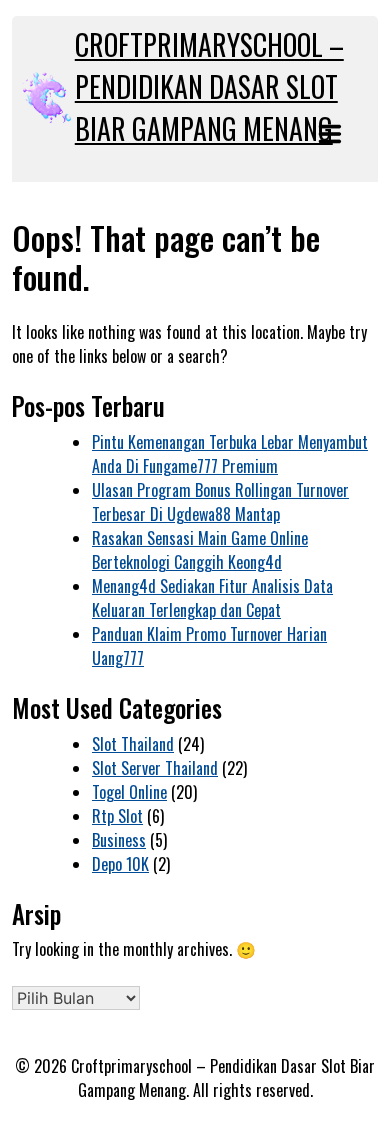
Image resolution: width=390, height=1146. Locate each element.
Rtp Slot (117, 816)
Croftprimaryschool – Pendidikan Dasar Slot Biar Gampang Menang (209, 86)
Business (119, 840)
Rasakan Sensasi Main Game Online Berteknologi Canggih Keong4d (200, 550)
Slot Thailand (133, 744)
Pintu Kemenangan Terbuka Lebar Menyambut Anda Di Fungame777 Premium (230, 454)
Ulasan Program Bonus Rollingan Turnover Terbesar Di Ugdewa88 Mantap (220, 502)
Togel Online (129, 792)
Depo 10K (120, 864)
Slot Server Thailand (155, 768)
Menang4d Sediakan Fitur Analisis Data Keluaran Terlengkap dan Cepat (212, 598)
